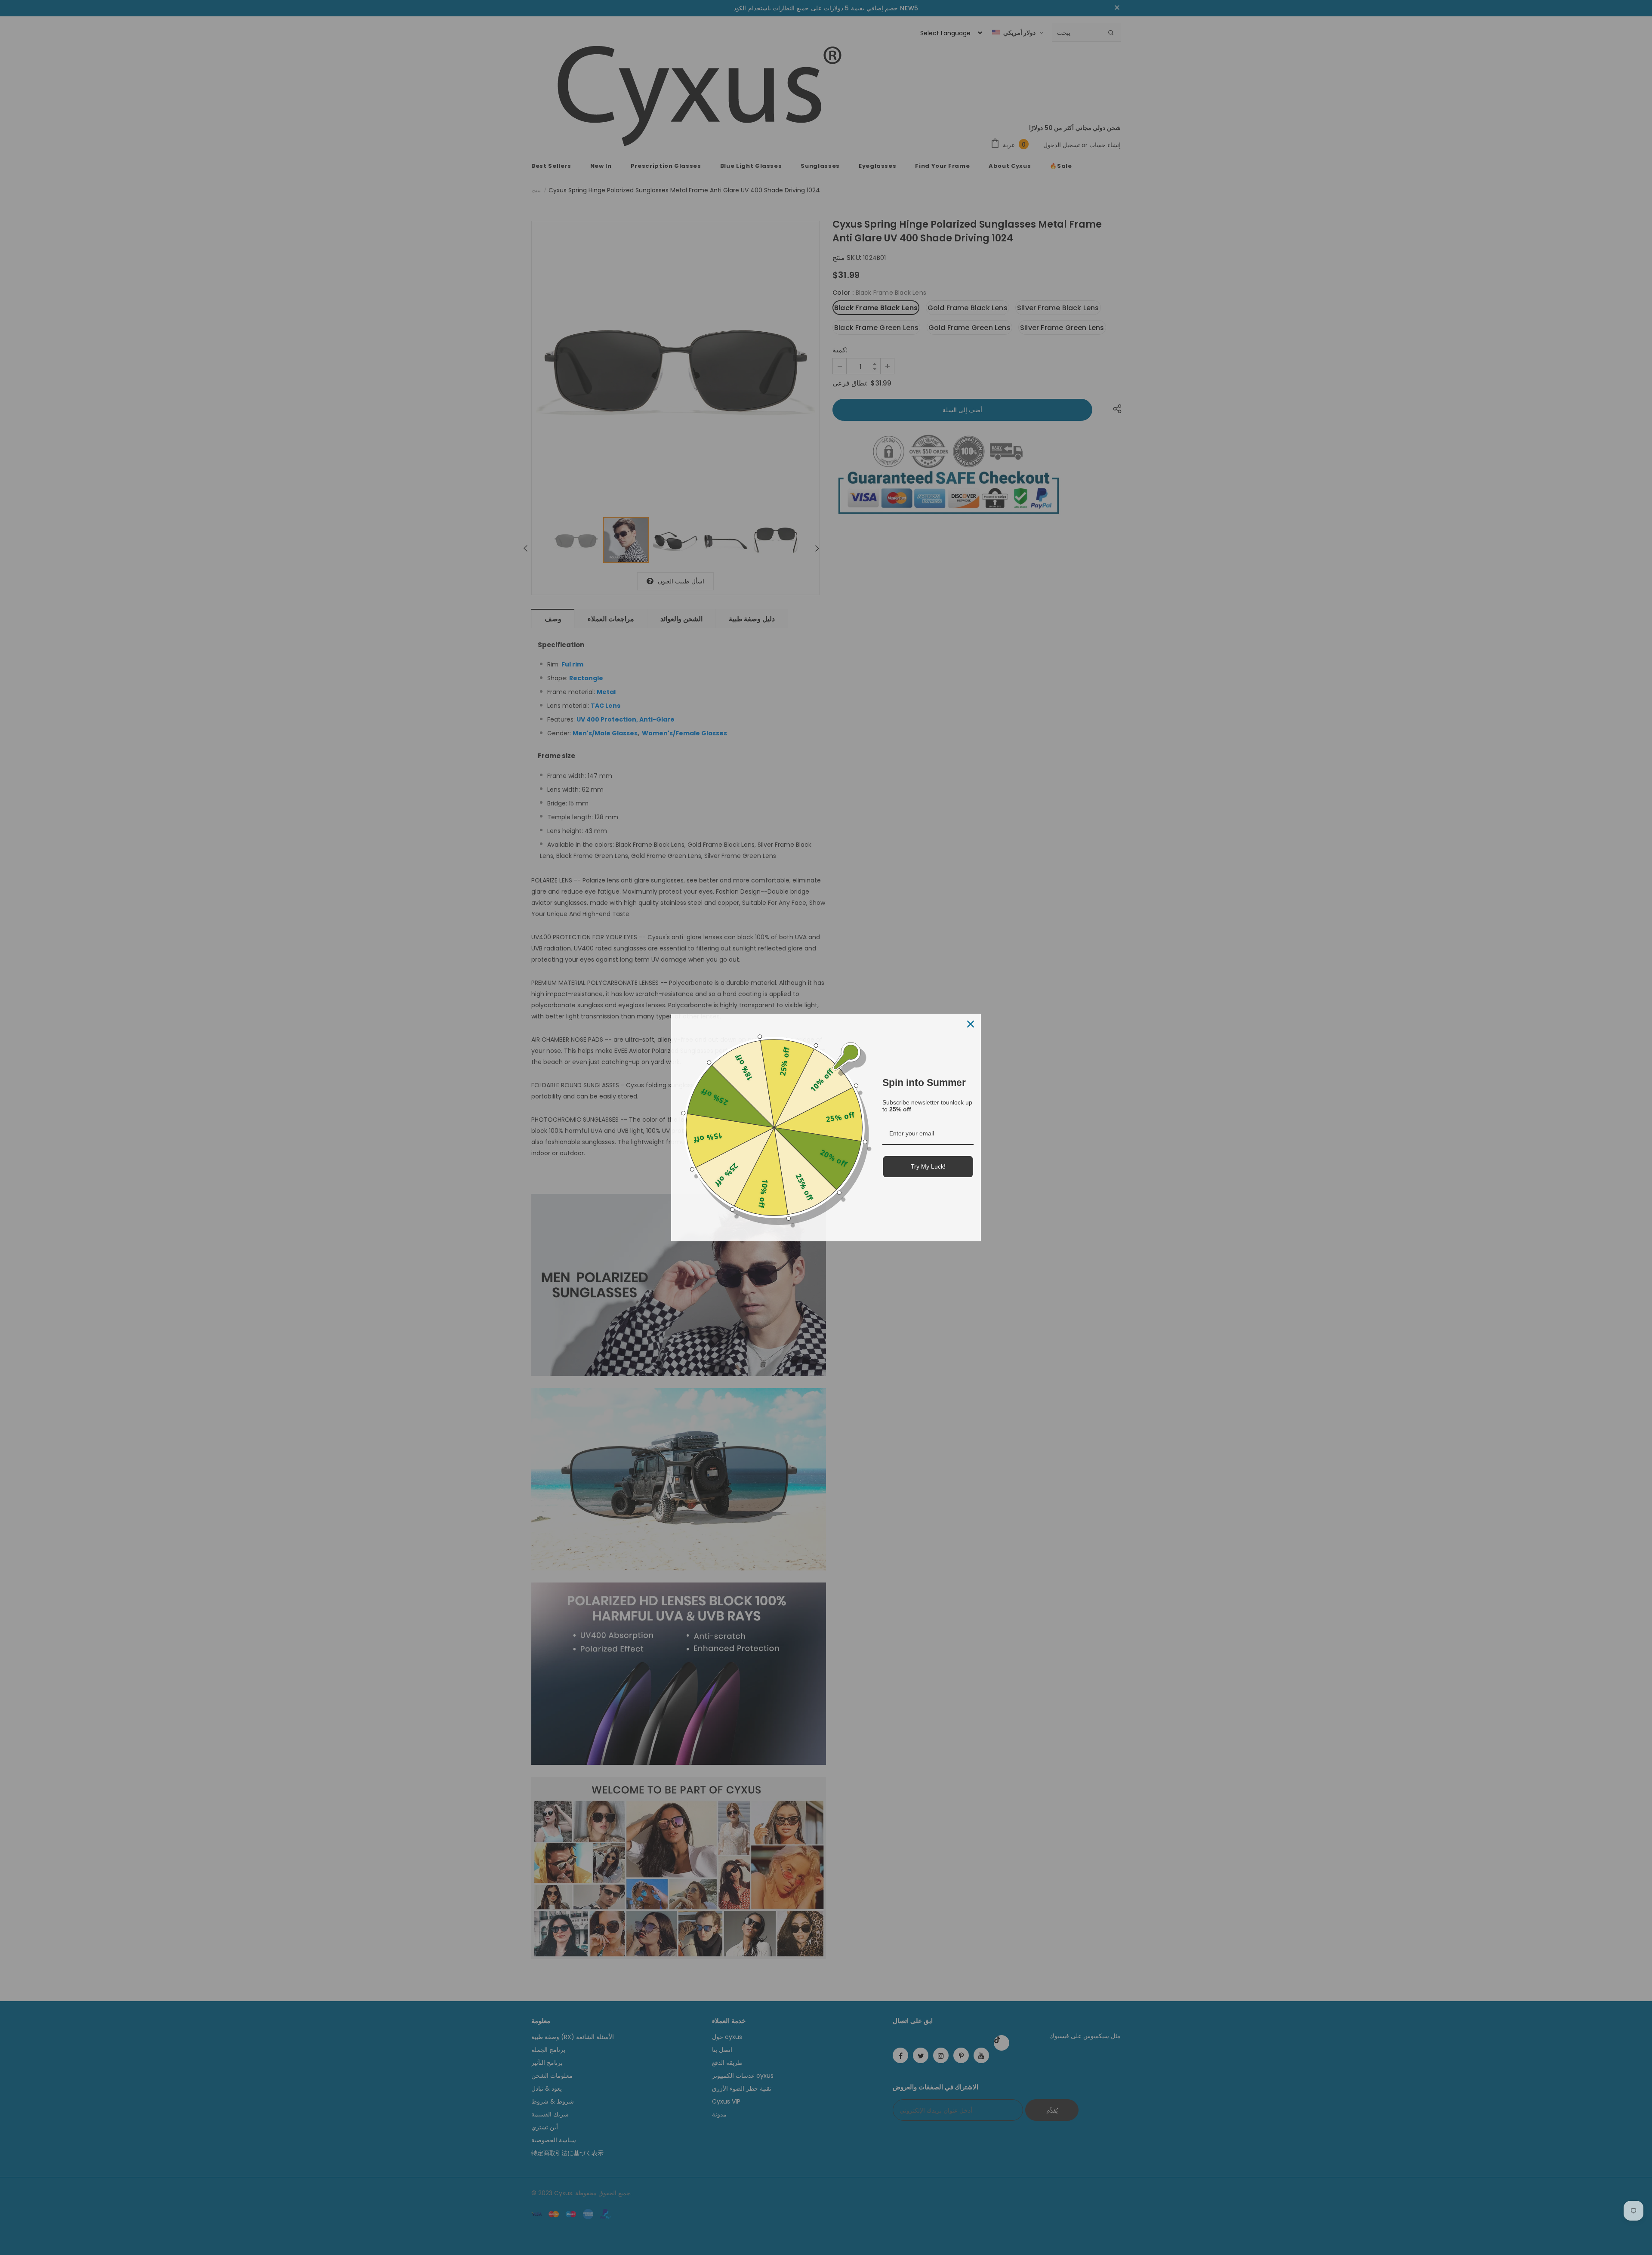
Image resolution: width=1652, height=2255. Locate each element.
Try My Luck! (928, 1166)
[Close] (971, 1024)
